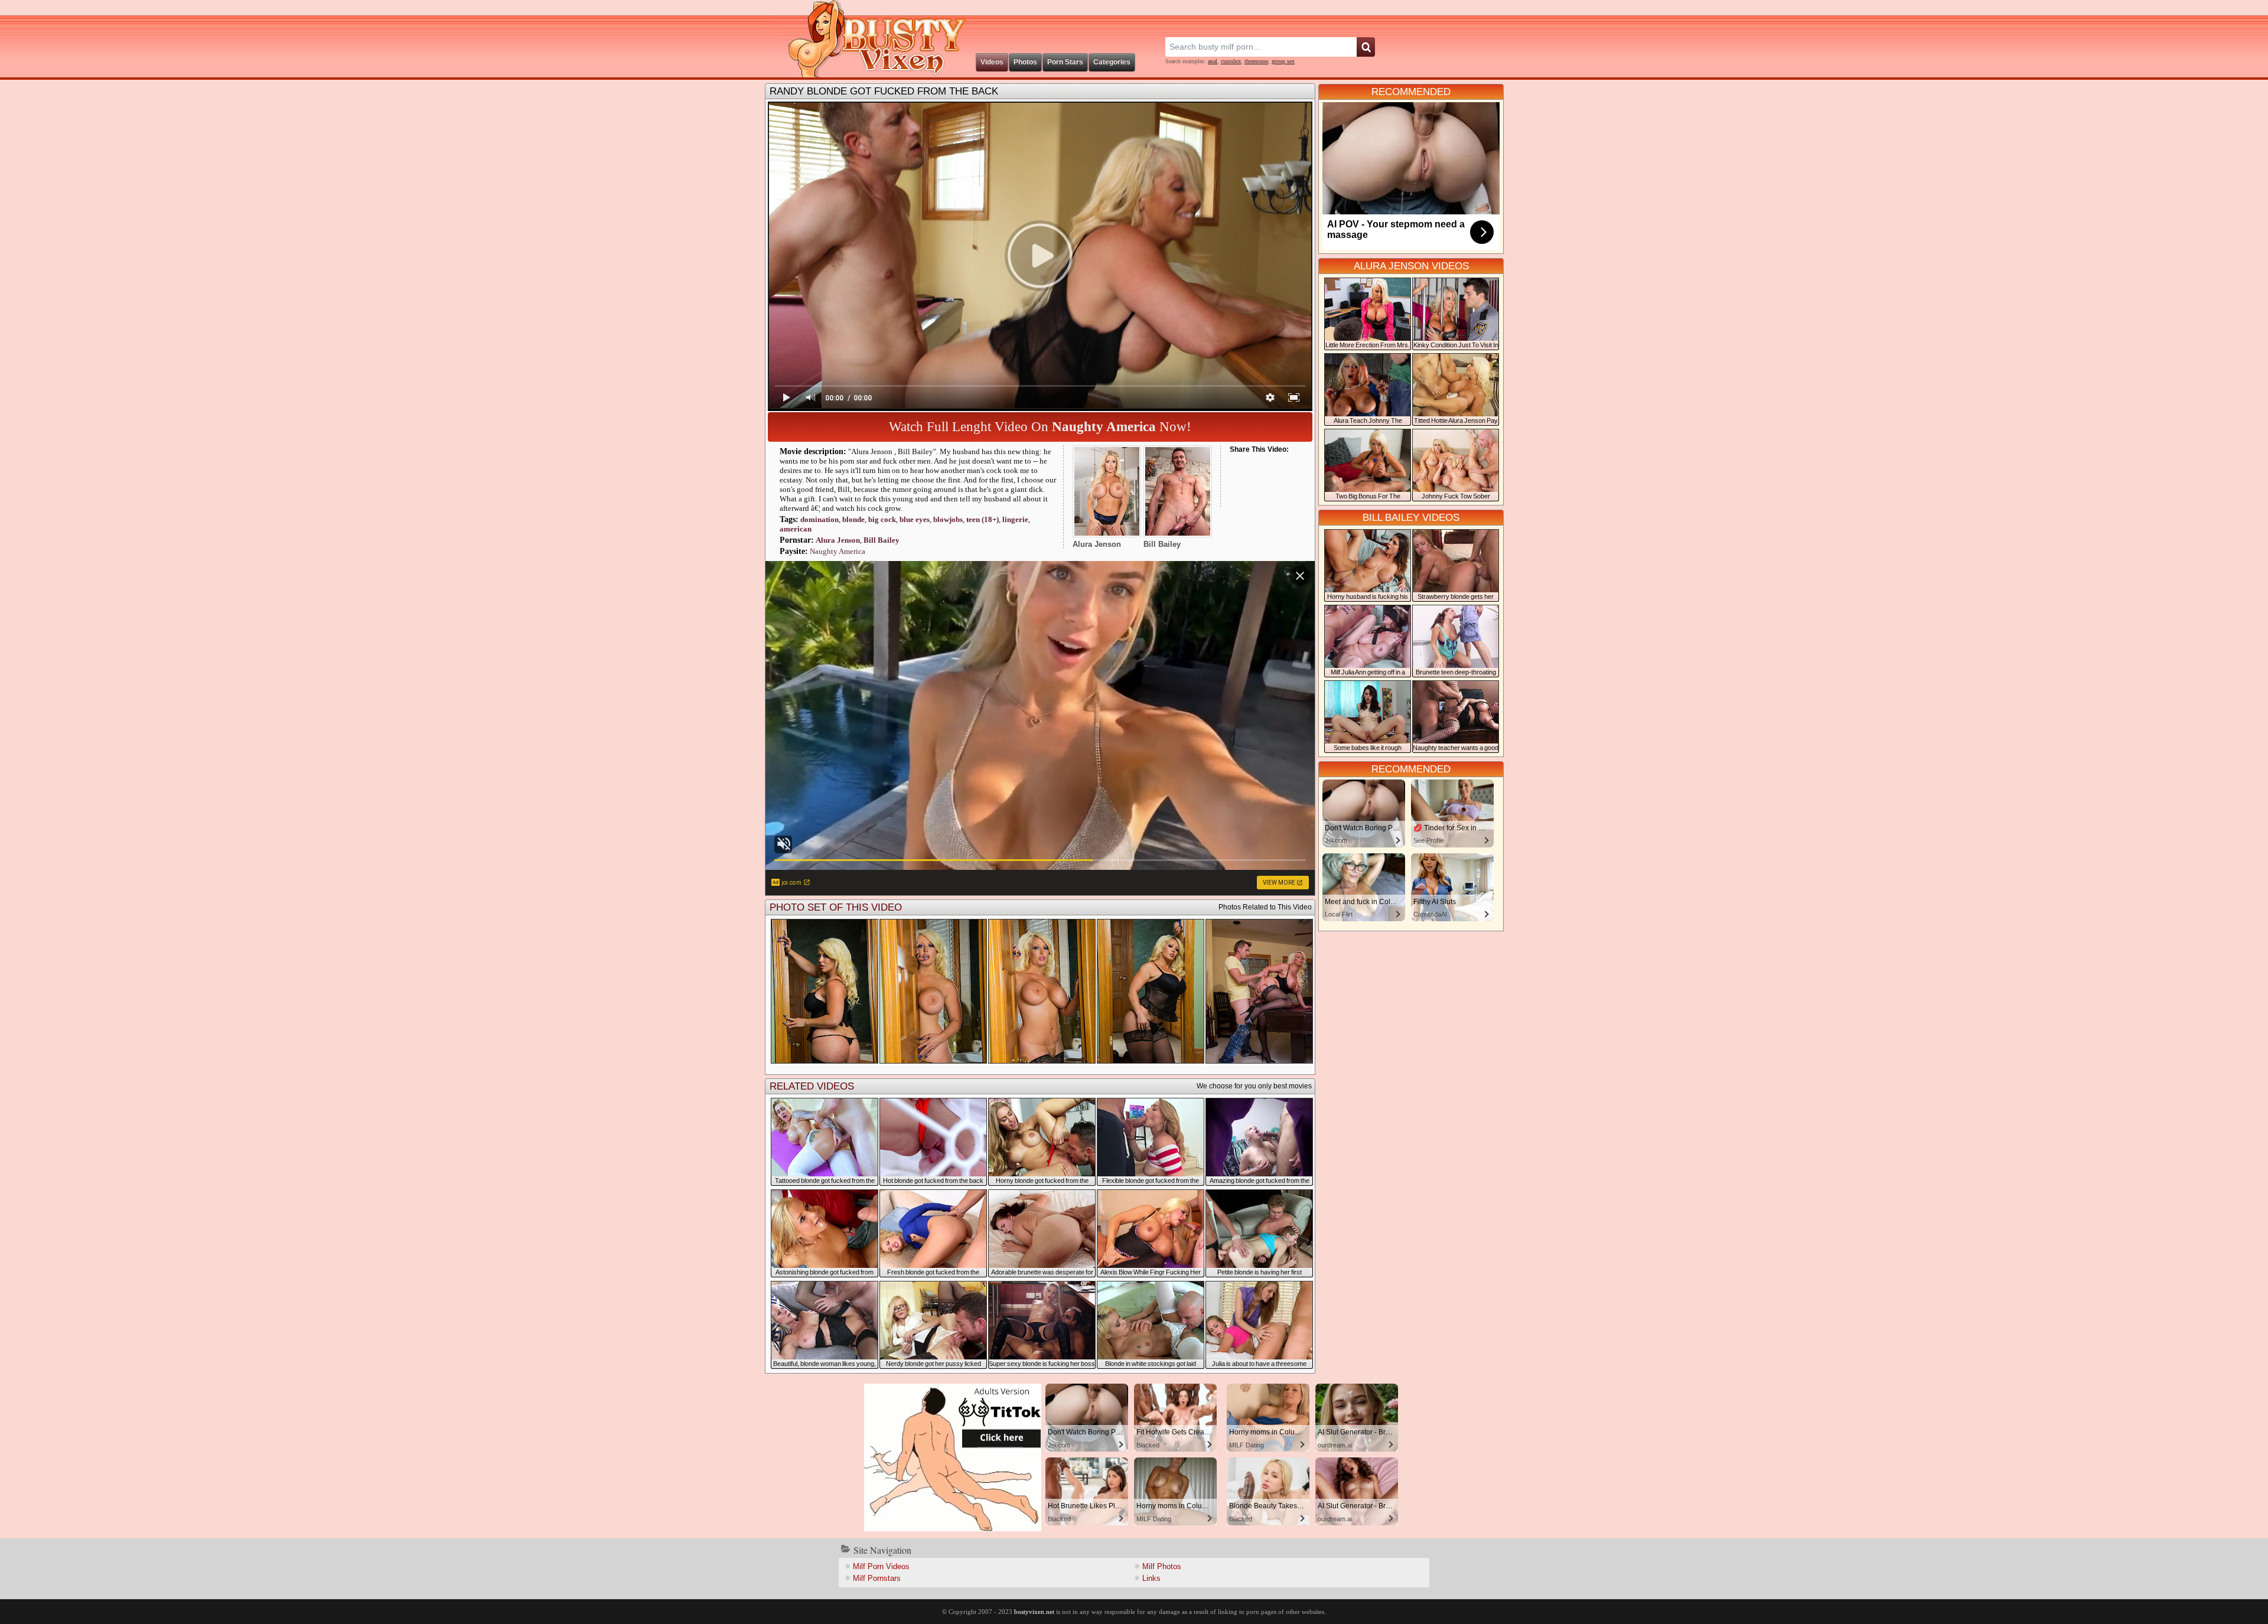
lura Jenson (838, 540)
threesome (1256, 61)
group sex (1283, 61)
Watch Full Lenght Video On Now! (1040, 427)
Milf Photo (1162, 1566)
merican (796, 529)
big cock (882, 519)
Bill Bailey (882, 540)
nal (1213, 61)
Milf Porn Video (881, 1566)
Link (1151, 1578)
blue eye (915, 519)
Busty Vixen (869, 39)
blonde (853, 519)
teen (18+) (983, 519)
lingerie (1015, 519)
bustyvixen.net (1034, 1612)
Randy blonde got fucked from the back (884, 91)
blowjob (948, 519)
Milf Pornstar (877, 1578)
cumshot (1231, 61)
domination (819, 519)
